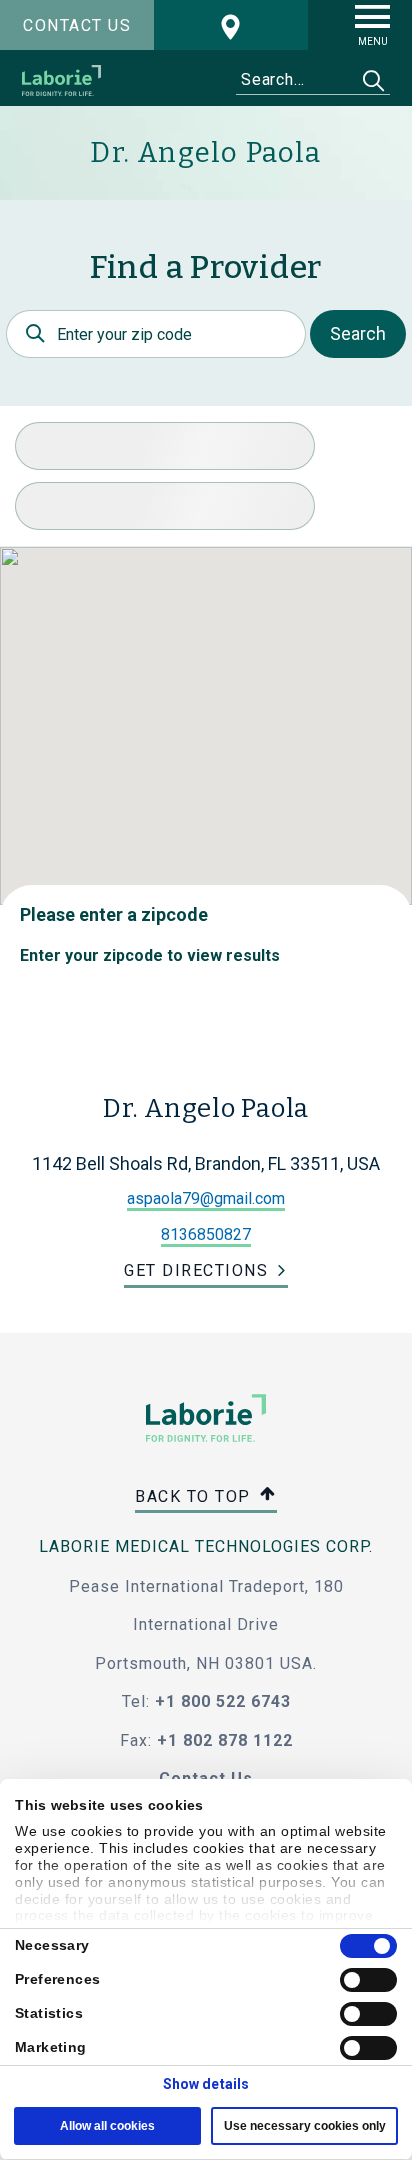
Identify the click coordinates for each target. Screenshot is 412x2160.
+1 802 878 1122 (225, 1740)
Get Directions (196, 1270)
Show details (206, 2084)
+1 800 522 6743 (223, 1701)
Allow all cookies (107, 2126)
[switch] (368, 1980)
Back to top (195, 1495)
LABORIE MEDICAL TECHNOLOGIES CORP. (206, 1546)
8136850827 (206, 1234)
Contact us (77, 25)
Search (358, 333)
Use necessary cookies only (305, 2126)
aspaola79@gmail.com (206, 1198)
